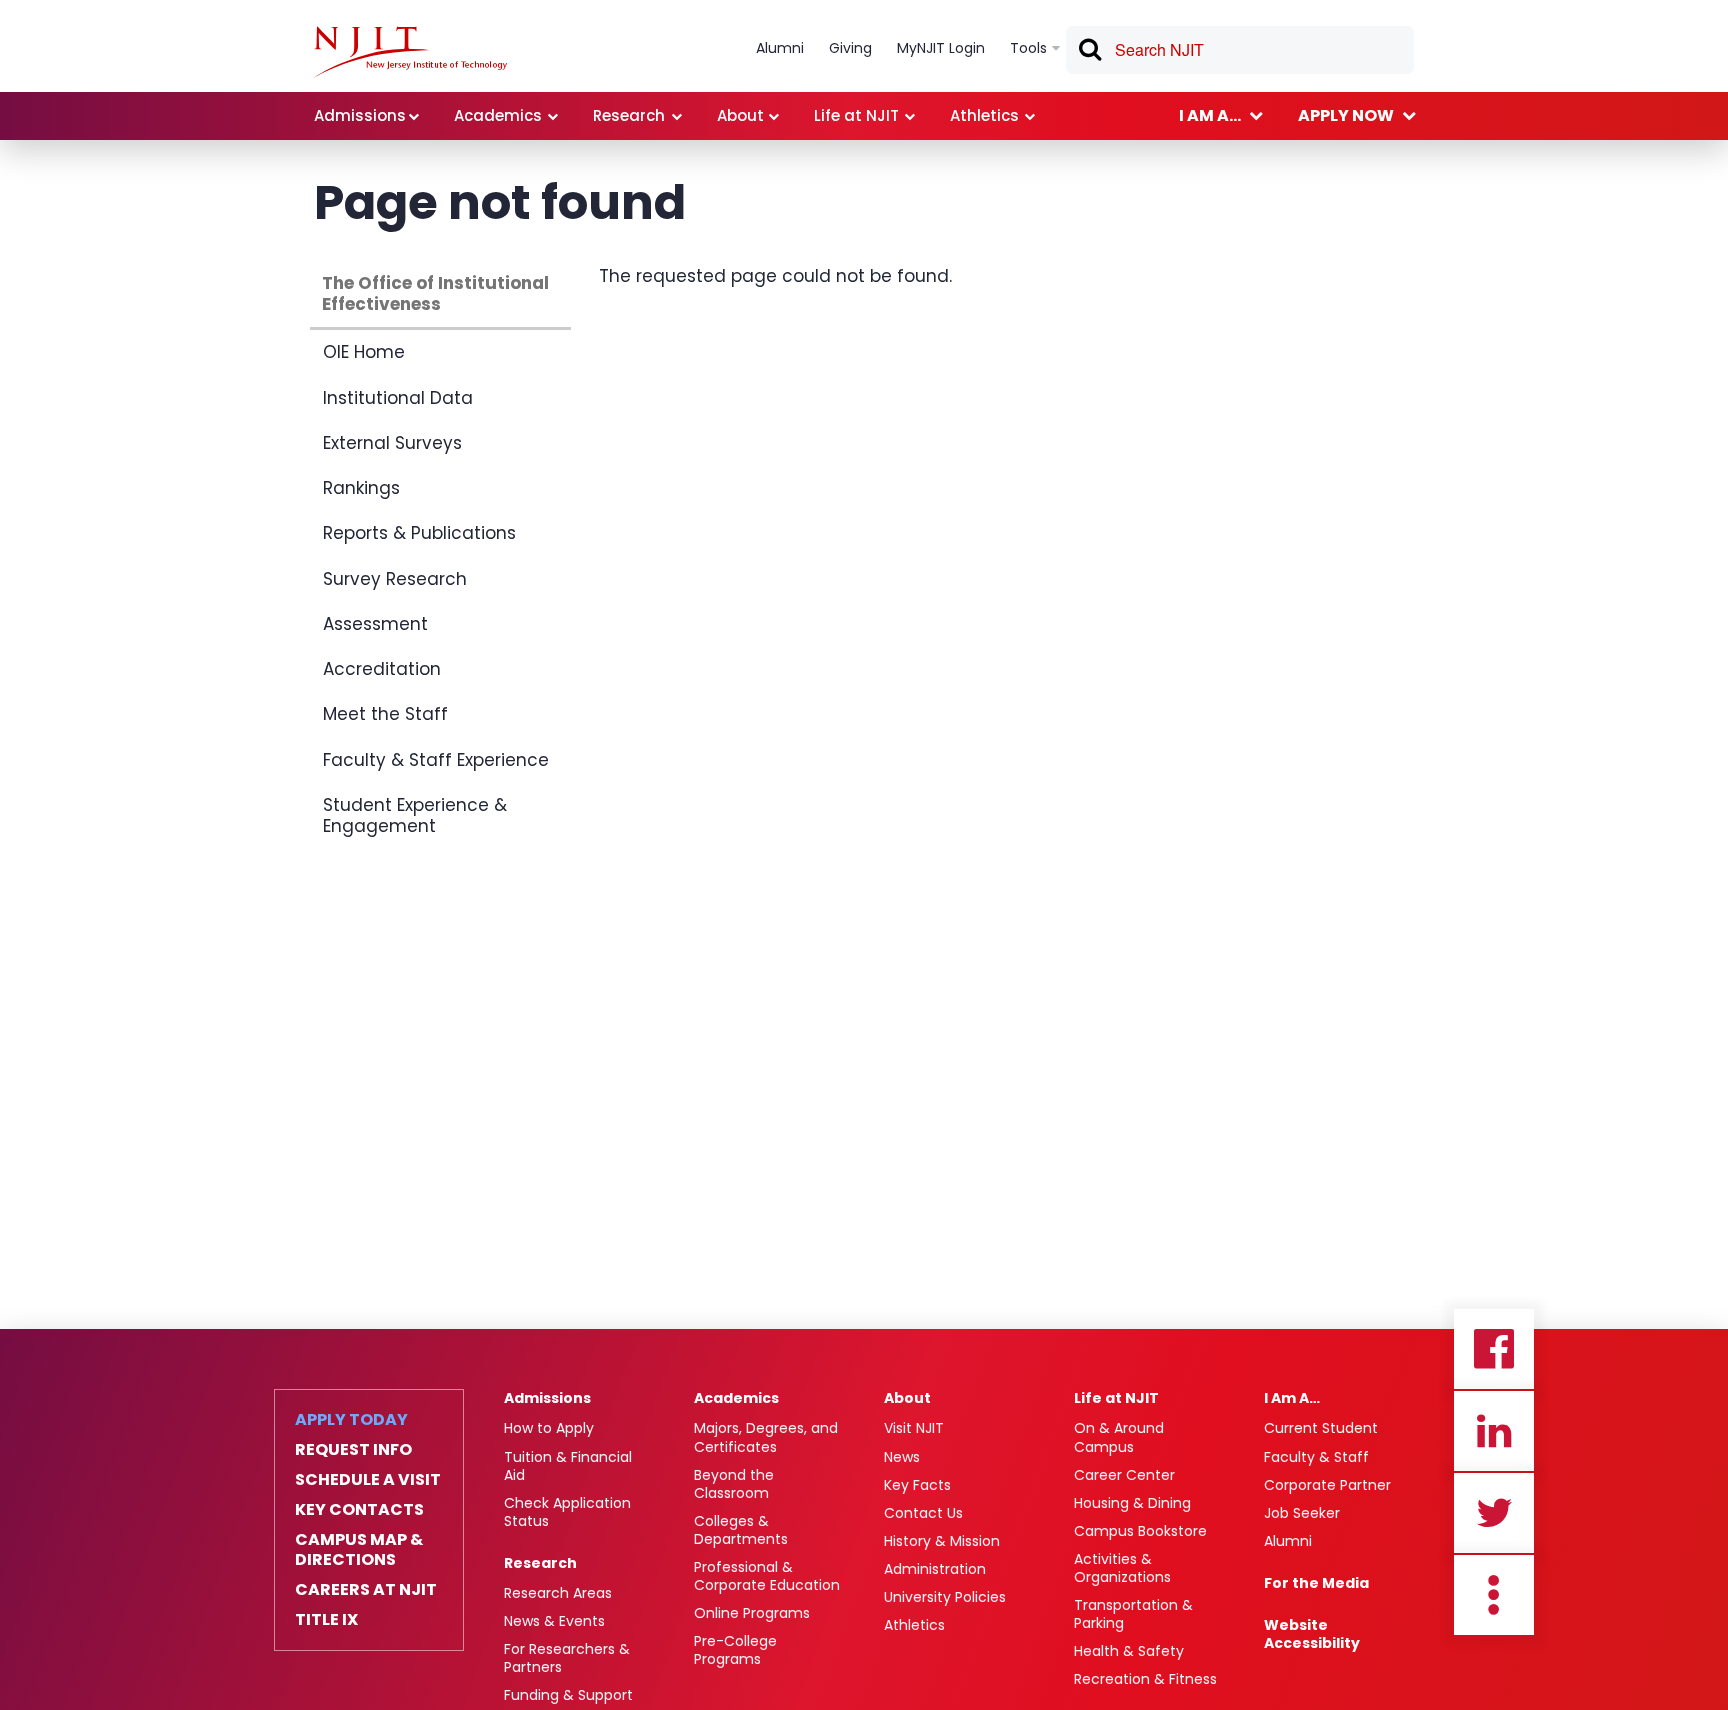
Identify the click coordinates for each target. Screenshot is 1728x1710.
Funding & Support (568, 1695)
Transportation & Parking (1133, 1614)
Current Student (1321, 1428)
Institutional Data (398, 398)
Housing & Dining (1132, 1503)
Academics (736, 1398)
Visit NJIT (914, 1428)
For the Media (1316, 1583)
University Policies (945, 1597)
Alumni (1288, 1541)
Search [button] (1089, 53)
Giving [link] (850, 48)
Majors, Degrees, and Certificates (766, 1437)
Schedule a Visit (368, 1480)
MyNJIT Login (941, 48)
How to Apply (549, 1428)
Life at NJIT (1116, 1398)
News (902, 1457)
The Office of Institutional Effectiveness (435, 293)
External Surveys (392, 443)
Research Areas (558, 1593)
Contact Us (923, 1513)
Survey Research (395, 579)
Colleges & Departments (741, 1530)
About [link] (740, 115)
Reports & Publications (419, 533)
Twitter (1494, 1513)
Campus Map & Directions (359, 1550)
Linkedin (1494, 1431)
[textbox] (1240, 50)
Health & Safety (1129, 1651)
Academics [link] (498, 115)
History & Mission (942, 1541)
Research (540, 1563)
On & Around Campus (1119, 1437)
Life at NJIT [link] (856, 115)
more (1494, 1595)
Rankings (361, 488)
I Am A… (1292, 1398)
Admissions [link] (360, 115)
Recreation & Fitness (1145, 1679)
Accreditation (382, 669)
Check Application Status (567, 1512)
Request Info (353, 1450)
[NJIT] (410, 52)
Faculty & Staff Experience (436, 760)
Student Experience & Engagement (415, 815)
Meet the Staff (385, 714)
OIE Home (364, 352)
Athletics (914, 1625)
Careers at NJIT (366, 1590)
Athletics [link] (984, 115)
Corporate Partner (1327, 1485)
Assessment (375, 624)
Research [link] (629, 115)
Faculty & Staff (1316, 1457)
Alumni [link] (780, 48)
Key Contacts (359, 1510)
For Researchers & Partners (567, 1658)
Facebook (1494, 1349)
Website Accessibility (1312, 1634)
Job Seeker (1302, 1513)
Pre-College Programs (735, 1650)
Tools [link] (1028, 48)
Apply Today (351, 1420)
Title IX (326, 1620)
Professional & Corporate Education (767, 1576)
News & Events (554, 1621)
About (907, 1398)
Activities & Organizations (1122, 1568)
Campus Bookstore (1140, 1531)
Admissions (547, 1398)
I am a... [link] (1210, 115)
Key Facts (917, 1485)
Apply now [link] (1346, 115)
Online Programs (752, 1613)
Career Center (1124, 1475)
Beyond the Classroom (734, 1484)
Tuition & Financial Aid (568, 1466)
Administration (935, 1569)
